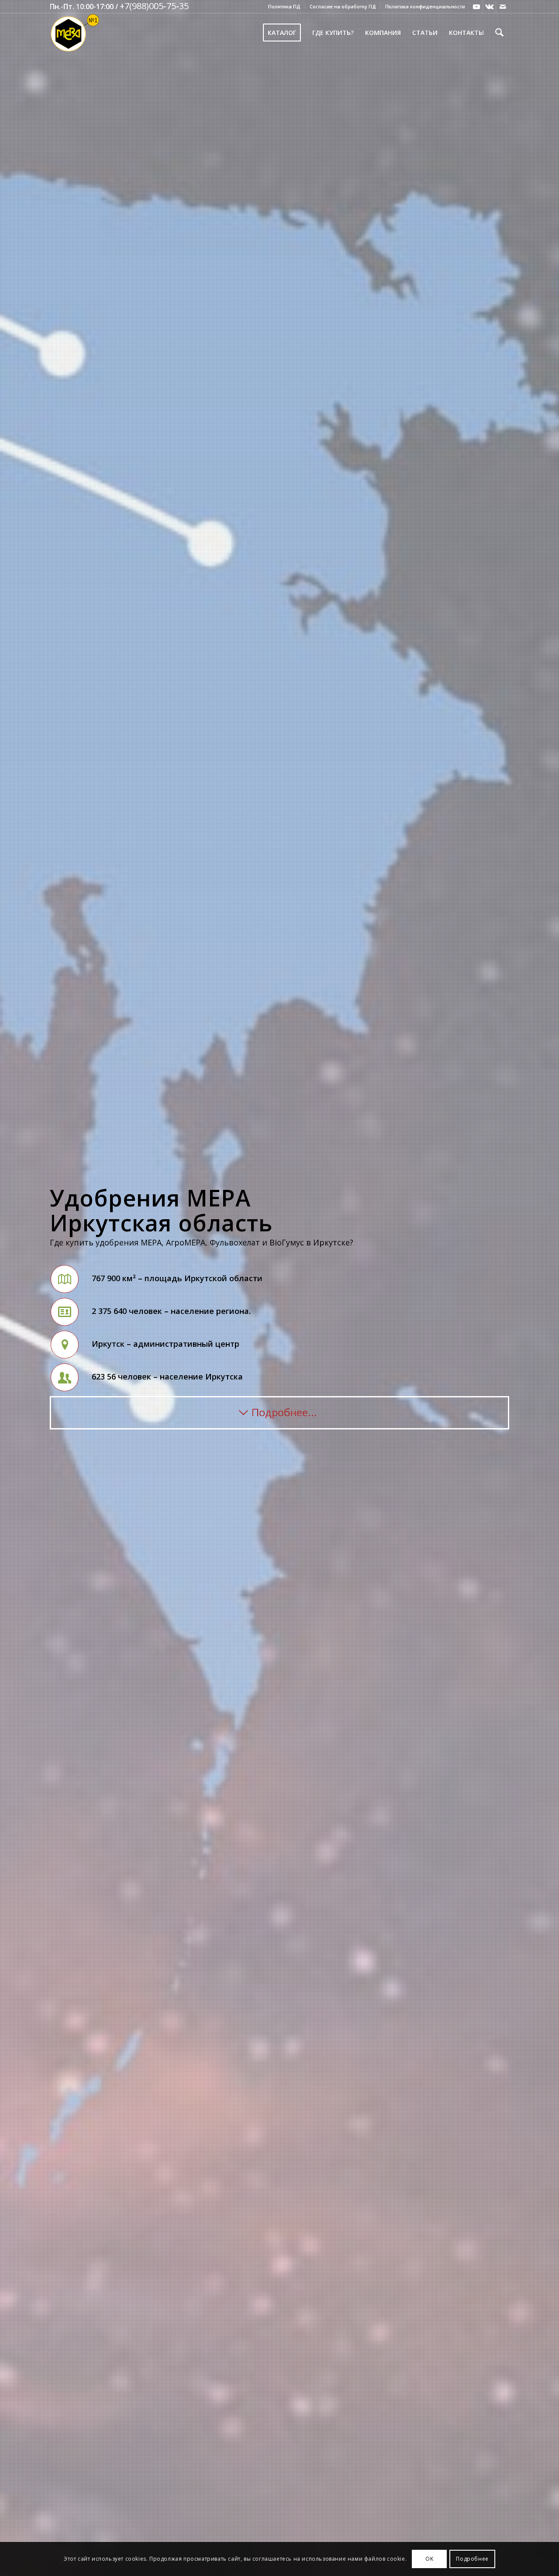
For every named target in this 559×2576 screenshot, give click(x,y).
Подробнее (472, 2559)
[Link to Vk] (489, 7)
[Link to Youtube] (476, 7)
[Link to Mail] (503, 7)
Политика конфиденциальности (425, 6)
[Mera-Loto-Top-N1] (75, 33)
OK (429, 2559)
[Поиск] (499, 33)
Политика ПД (284, 6)
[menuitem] (285, 7)
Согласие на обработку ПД (343, 6)
